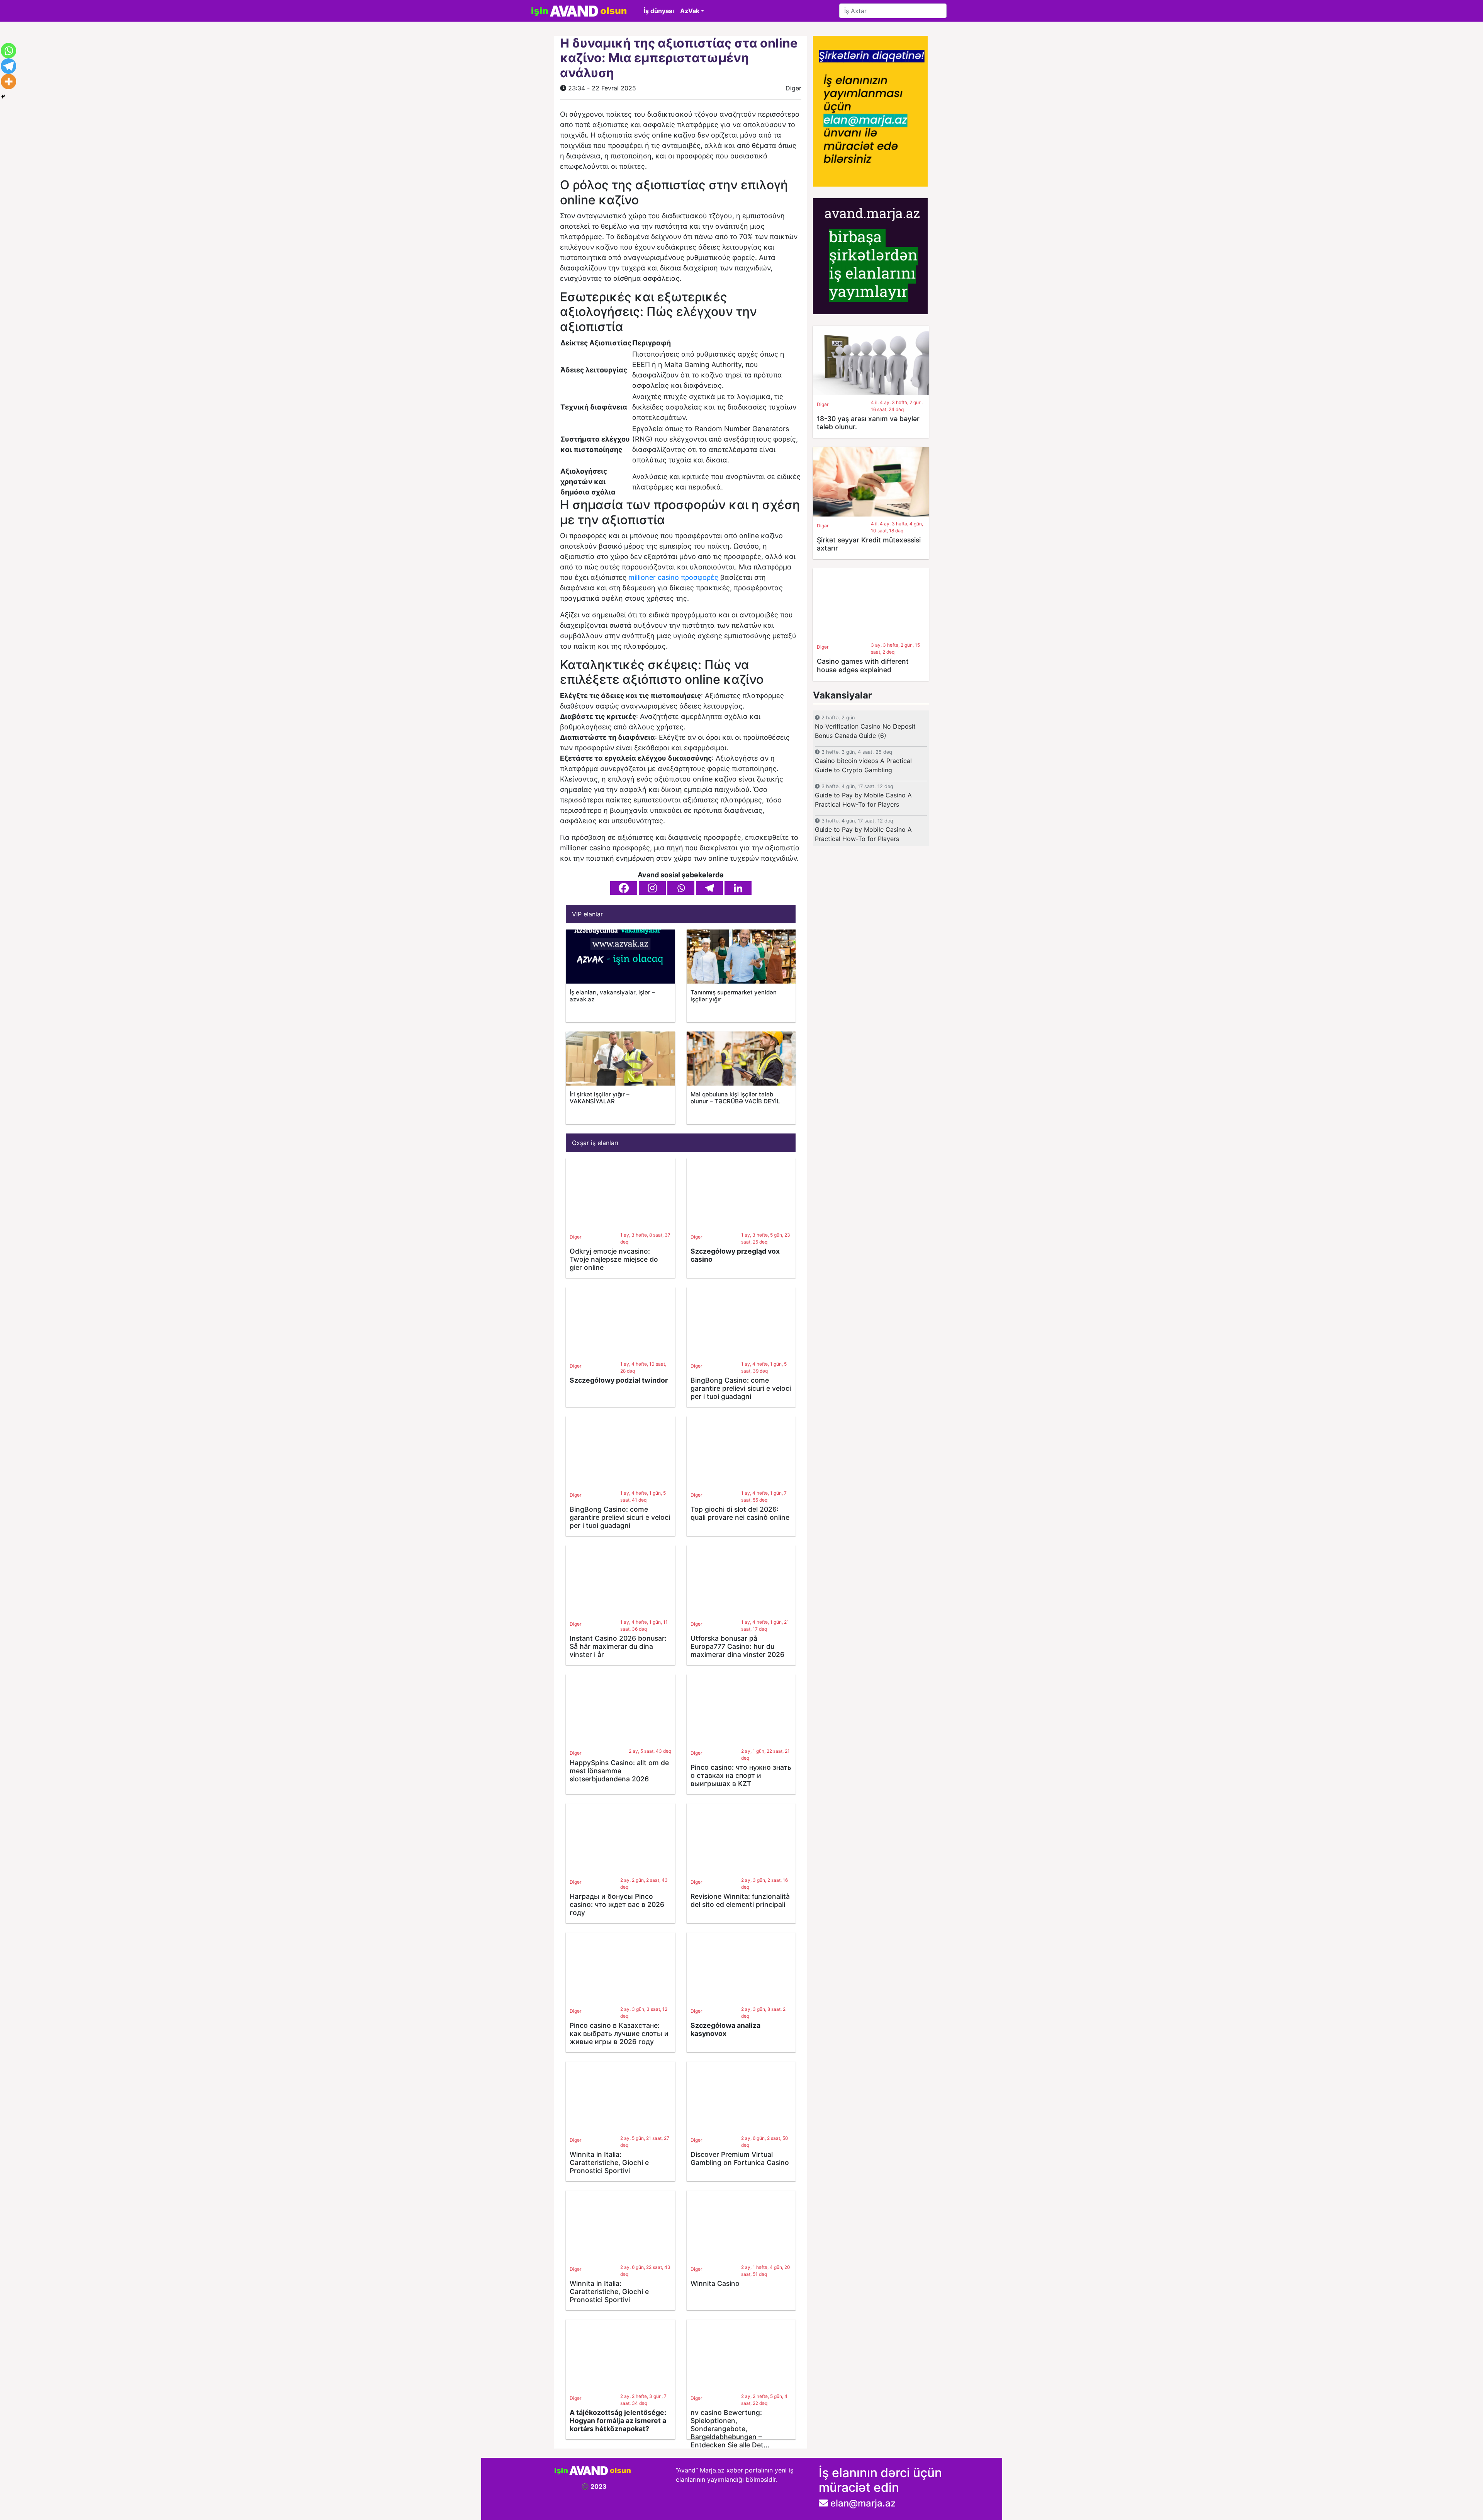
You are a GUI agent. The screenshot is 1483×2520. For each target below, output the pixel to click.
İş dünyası (659, 11)
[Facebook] (624, 888)
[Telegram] (709, 888)
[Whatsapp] (681, 888)
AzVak (690, 11)
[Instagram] (652, 888)
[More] (8, 82)
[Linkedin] (738, 888)
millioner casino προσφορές (673, 577)
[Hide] (3, 97)
